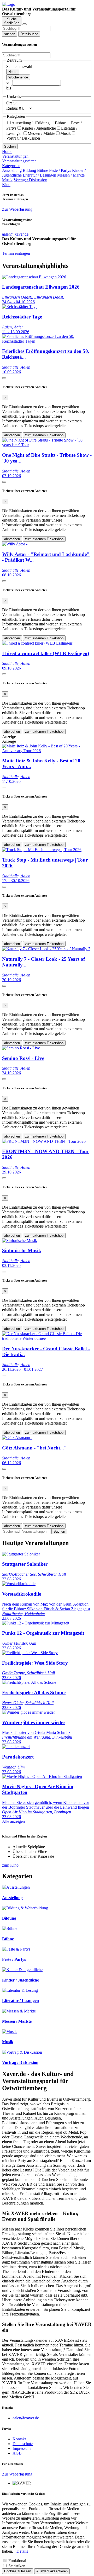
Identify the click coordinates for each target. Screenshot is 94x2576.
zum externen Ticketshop (44, 435)
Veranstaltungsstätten (19, 161)
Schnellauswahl (19, 67)
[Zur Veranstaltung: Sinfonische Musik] (20, 1241)
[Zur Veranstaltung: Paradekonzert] (16, 1747)
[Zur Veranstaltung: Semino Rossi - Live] (21, 1048)
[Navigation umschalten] (25, 24)
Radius (12, 108)
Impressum (22, 2448)
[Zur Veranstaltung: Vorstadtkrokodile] (19, 1584)
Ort (9, 103)
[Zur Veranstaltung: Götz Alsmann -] (17, 1438)
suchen (10, 34)
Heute (13, 72)
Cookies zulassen (18, 2571)
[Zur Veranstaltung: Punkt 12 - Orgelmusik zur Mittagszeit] (36, 1623)
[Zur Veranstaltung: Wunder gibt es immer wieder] (28, 1712)
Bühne (60, 123)
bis (9, 88)
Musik (66, 133)
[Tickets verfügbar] (4, 378)
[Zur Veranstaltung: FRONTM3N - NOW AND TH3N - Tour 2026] (44, 1141)
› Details (21, 2551)
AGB (17, 2453)
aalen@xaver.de (26, 2418)
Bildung (43, 123)
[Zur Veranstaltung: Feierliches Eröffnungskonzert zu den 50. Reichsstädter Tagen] (47, 341)
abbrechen (12, 435)
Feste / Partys (60, 170)
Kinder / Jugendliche (39, 128)
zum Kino (10, 1865)
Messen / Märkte (41, 133)
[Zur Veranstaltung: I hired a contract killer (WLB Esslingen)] (38, 643)
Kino (6, 185)
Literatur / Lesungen (39, 175)
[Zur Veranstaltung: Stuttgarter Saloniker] (21, 1554)
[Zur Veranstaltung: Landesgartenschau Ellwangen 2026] (34, 277)
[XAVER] (9, 4)
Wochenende (18, 77)
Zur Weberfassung (17, 209)
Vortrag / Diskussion (30, 180)
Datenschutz (23, 2444)
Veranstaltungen (15, 156)
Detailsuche (29, 34)
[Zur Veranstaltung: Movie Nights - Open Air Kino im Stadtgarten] (42, 1776)
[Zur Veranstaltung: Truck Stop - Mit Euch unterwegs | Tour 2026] (42, 850)
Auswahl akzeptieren (52, 2571)
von (9, 83)
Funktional (17, 2561)
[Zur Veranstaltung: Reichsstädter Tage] (20, 307)
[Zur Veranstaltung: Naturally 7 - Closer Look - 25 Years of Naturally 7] (46, 949)
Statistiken (17, 2566)
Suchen (10, 147)
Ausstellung (21, 123)
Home (7, 152)
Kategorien (11, 166)
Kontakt (19, 2439)
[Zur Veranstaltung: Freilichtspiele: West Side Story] (30, 1653)
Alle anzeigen (13, 1821)
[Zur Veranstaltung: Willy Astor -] (15, 544)
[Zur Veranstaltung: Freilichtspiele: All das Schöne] (29, 1682)
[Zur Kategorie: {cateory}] (16, 1887)
